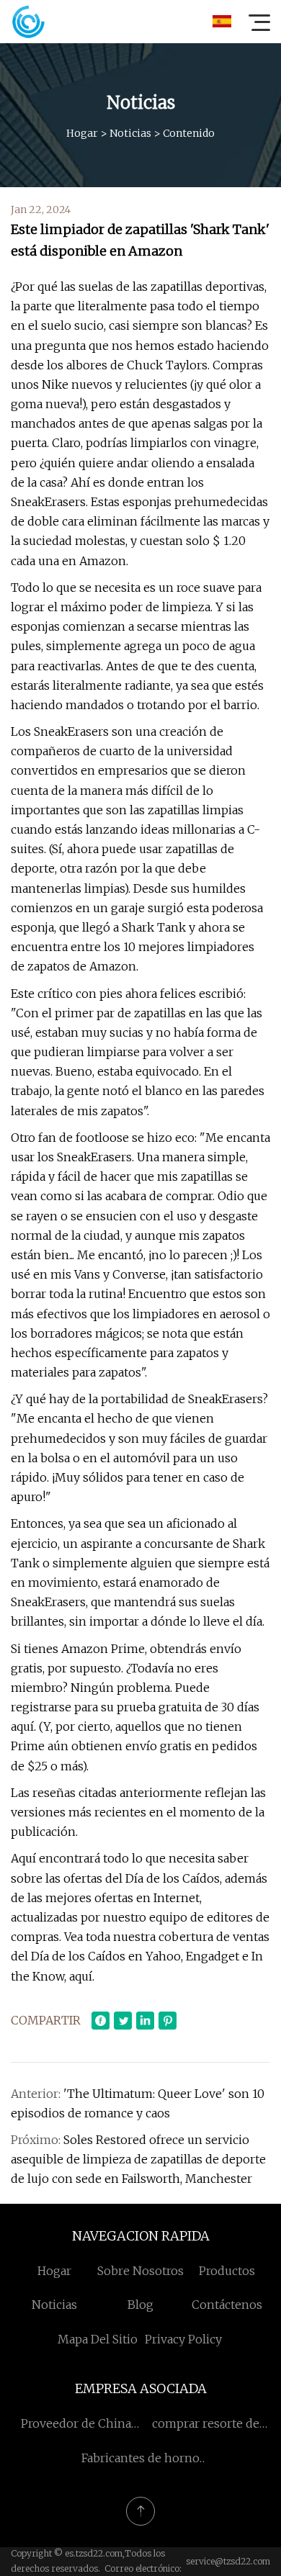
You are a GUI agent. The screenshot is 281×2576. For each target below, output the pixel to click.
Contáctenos (227, 2305)
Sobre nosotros (140, 2271)
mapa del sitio (98, 2339)
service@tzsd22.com (228, 2561)
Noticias (130, 133)
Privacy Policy (183, 2339)
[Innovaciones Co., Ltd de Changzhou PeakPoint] (28, 22)
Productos (227, 2271)
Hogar (82, 133)
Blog (140, 2305)
